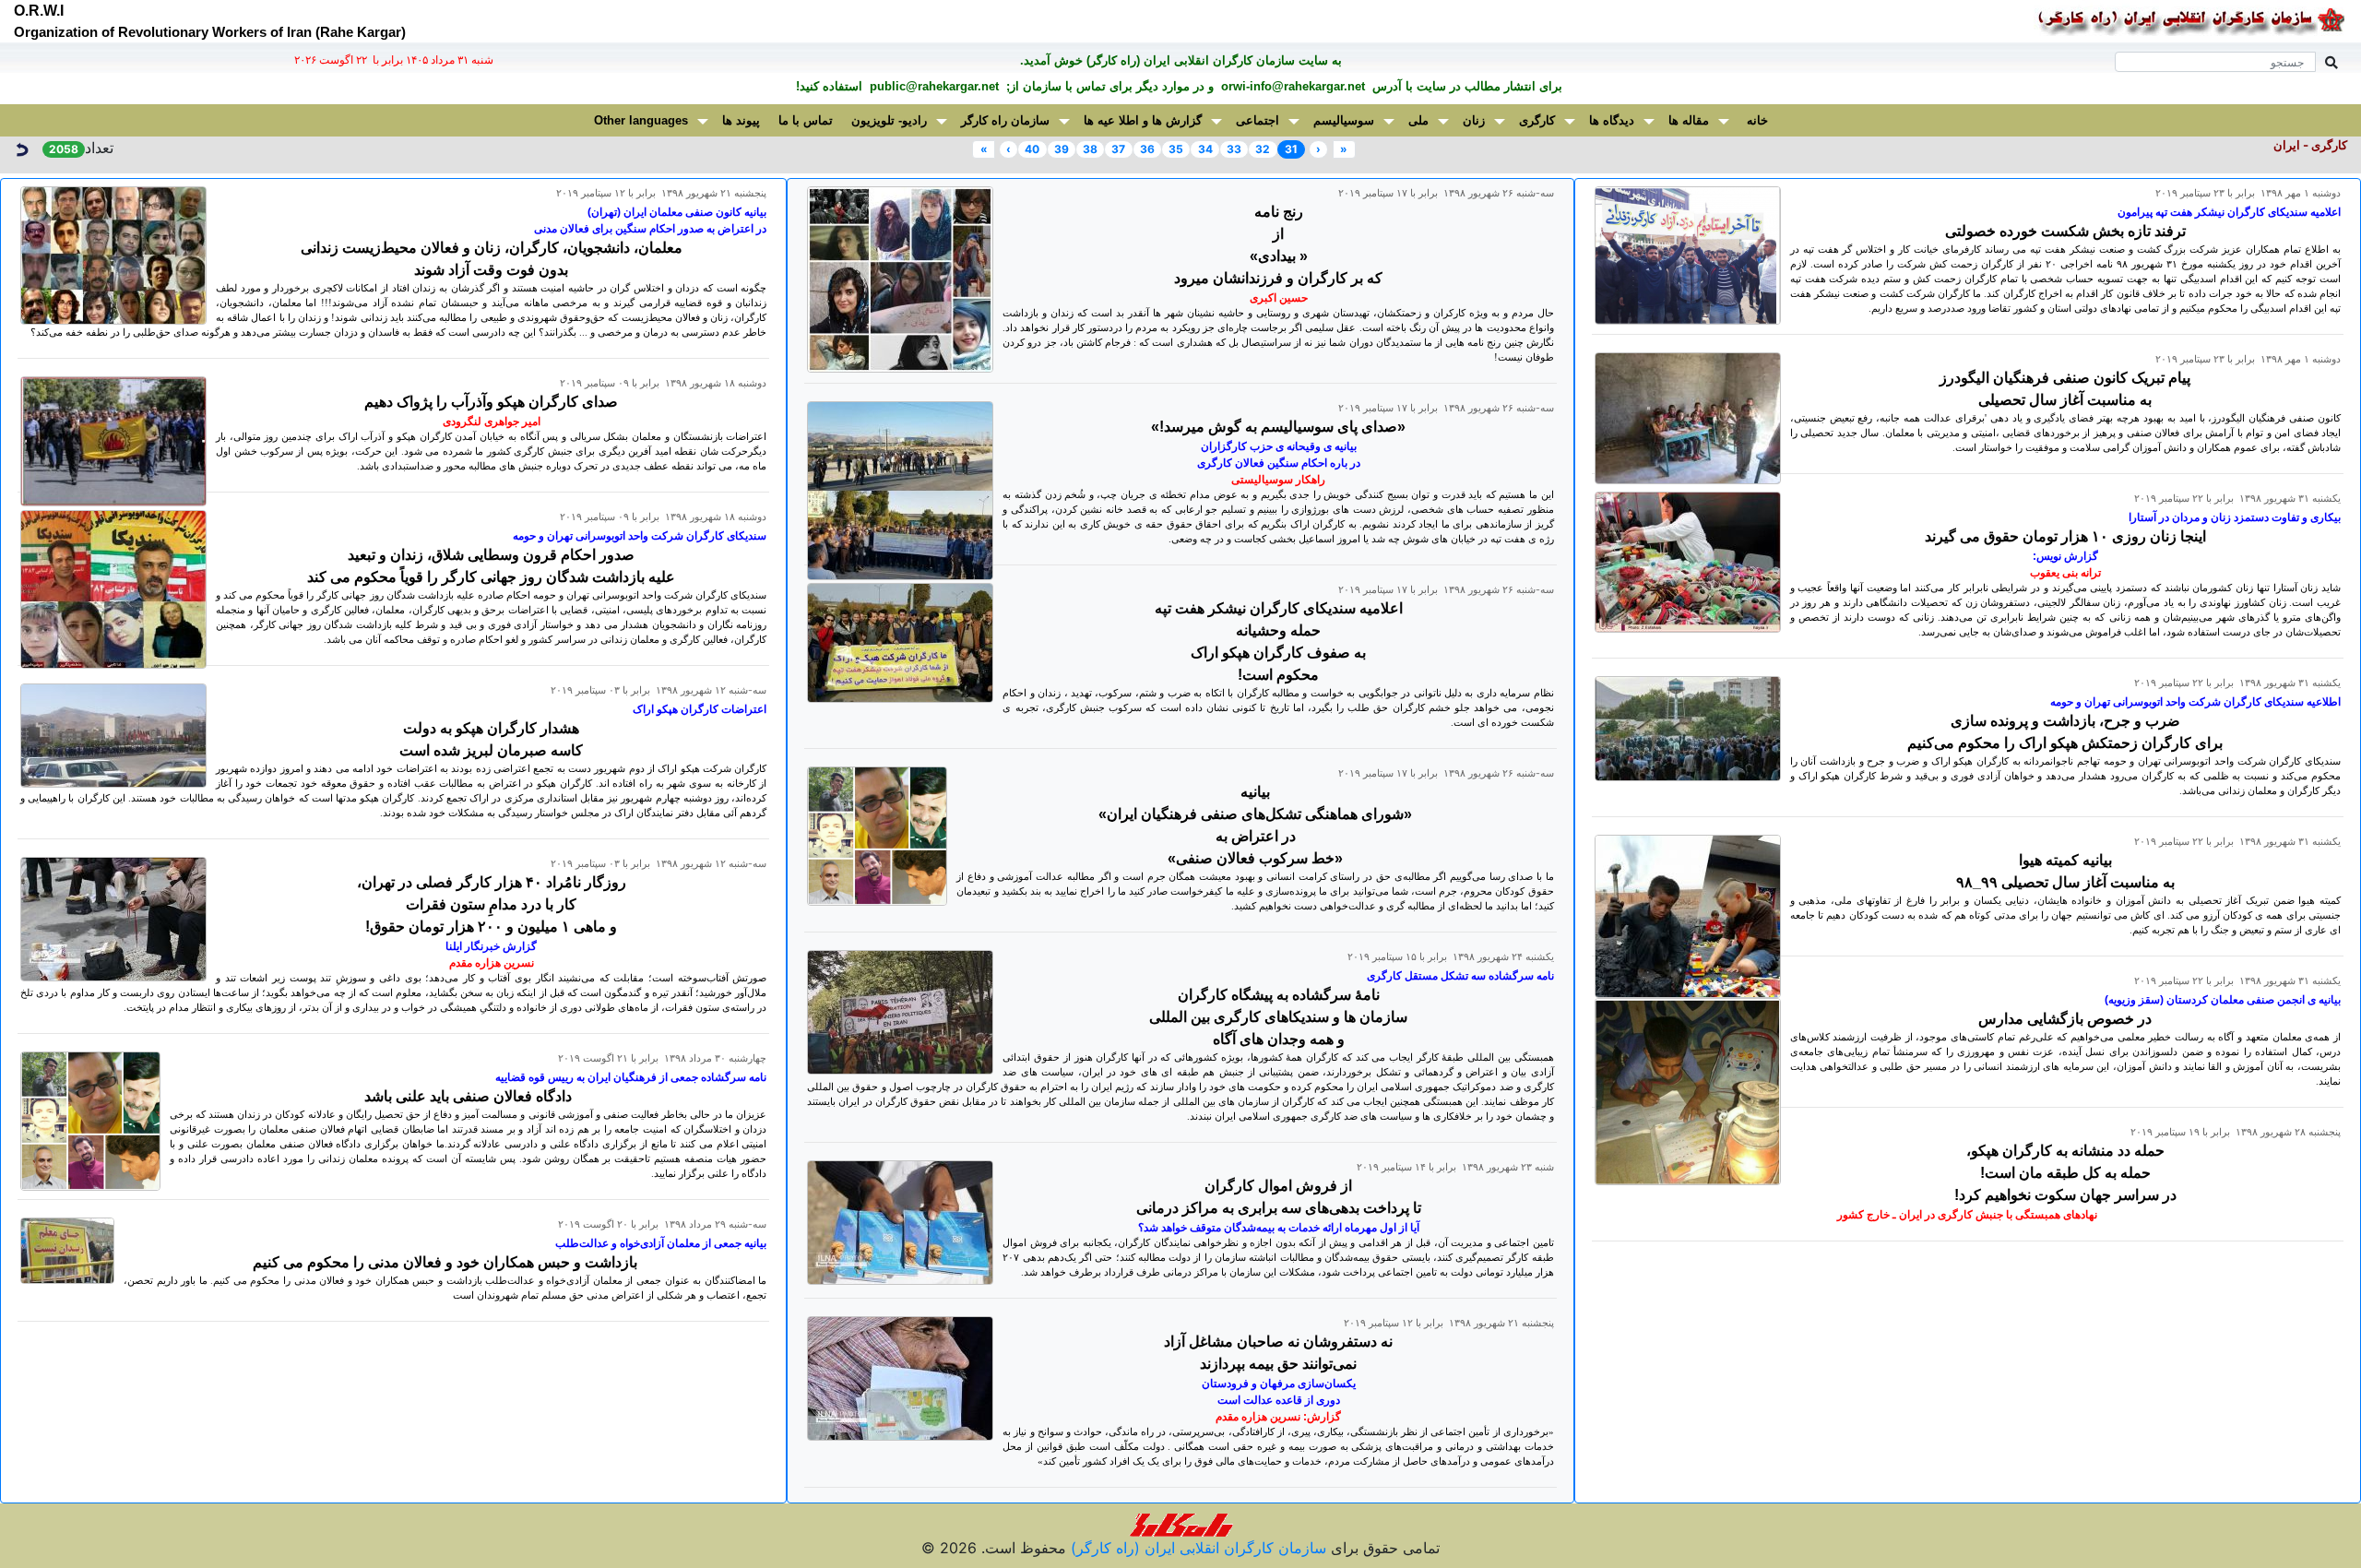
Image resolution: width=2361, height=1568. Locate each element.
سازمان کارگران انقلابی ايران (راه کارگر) (1196, 1548)
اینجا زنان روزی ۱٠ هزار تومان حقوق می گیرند (2065, 536)
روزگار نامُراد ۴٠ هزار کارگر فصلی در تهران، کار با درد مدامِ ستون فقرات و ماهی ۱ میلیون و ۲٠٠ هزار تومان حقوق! (492, 904)
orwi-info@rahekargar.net (1291, 86)
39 (1062, 149)
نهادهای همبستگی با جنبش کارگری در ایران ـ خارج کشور (1967, 1215)
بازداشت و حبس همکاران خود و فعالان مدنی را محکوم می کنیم (445, 1262)
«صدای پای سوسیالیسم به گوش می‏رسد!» (1278, 427)
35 (1176, 149)
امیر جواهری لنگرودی (492, 422)
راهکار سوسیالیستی (1278, 480)
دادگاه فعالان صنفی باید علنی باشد (468, 1096)
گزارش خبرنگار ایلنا (491, 946)
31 (1291, 149)
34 (1205, 149)
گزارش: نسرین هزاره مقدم (1278, 1417)
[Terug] (21, 148)
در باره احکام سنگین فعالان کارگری (1279, 463)
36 (1147, 149)
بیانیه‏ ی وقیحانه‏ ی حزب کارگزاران (1279, 446)
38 (1090, 149)
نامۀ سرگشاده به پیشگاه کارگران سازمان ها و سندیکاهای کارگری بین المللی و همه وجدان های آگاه (1278, 1017)
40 (1032, 149)
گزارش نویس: (2065, 556)
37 (1118, 149)
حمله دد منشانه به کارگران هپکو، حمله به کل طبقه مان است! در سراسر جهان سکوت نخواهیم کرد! (2065, 1173)
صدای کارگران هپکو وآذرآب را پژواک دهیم (491, 402)
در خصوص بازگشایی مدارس (2065, 1019)
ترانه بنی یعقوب (2065, 573)
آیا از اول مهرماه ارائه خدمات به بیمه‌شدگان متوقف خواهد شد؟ (1279, 1228)
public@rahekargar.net (932, 86)
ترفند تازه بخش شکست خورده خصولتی (2065, 231)
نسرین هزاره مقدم (492, 963)
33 (1234, 149)
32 (1263, 149)
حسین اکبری (1279, 298)
